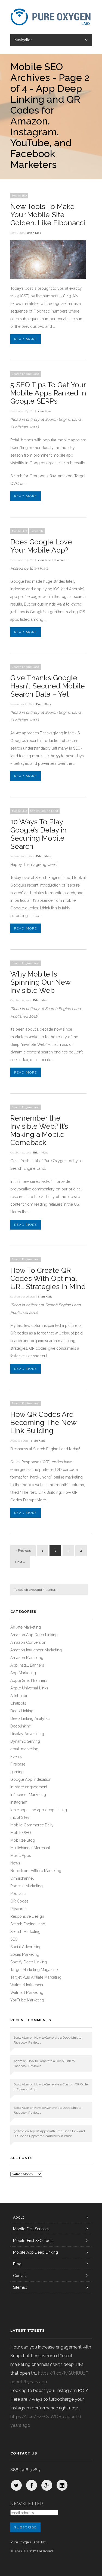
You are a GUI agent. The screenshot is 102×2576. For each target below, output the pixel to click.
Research (37, 531)
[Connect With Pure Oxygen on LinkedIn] (62, 2485)
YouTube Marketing (27, 2000)
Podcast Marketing (27, 1886)
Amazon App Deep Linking (34, 1635)
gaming (17, 1772)
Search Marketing (25, 1932)
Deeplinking (21, 1726)
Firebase (18, 1764)
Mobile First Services (31, 2229)
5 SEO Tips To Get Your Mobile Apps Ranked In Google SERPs (48, 393)
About (18, 2217)
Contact (20, 2276)
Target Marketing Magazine (34, 1970)
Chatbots (18, 1703)
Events (16, 1757)
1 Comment (61, 560)
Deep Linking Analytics (30, 1719)
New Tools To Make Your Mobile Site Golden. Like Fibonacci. (48, 215)
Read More (26, 339)
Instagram (19, 1802)
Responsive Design (27, 1916)
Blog (17, 2264)
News (15, 1863)
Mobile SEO (19, 196)
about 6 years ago (29, 2382)
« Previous (23, 1551)
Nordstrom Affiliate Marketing (36, 1871)
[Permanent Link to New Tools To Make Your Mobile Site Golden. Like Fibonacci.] (48, 277)
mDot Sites (20, 1817)
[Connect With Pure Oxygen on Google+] (47, 2485)
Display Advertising (27, 1734)
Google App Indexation (31, 1779)
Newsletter (27, 2504)
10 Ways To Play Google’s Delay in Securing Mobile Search (38, 834)
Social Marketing (25, 1954)
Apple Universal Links (29, 1688)
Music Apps (21, 1855)
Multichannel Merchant (30, 1848)
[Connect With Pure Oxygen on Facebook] (32, 2485)
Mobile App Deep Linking (35, 2252)
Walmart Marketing (27, 1992)
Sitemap (20, 2287)
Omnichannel (22, 1878)
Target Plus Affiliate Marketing (36, 1977)
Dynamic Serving (25, 1741)
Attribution (19, 1696)
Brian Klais (34, 233)
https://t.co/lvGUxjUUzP (63, 2373)
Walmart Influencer (27, 1985)
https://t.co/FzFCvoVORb (37, 2417)
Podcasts (18, 1894)
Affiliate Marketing (26, 1627)
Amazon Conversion (28, 1642)
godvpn (19, 2131)
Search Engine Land (26, 374)
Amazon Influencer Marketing (36, 1650)
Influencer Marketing (28, 1795)
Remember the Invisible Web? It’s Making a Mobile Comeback (39, 1130)
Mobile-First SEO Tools (33, 2241)
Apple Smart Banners (29, 1680)
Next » (20, 1562)
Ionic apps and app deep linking (39, 1810)
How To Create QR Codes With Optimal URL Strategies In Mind (48, 1278)
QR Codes (19, 1901)
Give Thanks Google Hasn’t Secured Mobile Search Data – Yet (48, 686)
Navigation (24, 40)
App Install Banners (27, 1665)
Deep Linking (22, 1711)
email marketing (24, 1749)
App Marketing (23, 1673)
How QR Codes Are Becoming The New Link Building (43, 1423)
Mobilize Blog (23, 1840)
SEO (14, 1939)
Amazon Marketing (27, 1658)
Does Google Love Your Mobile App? (41, 546)
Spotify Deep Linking (29, 1962)
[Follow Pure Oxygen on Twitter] (16, 2485)
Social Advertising (26, 1947)
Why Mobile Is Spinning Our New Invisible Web (40, 982)
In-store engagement (29, 1787)
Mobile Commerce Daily (32, 1825)
